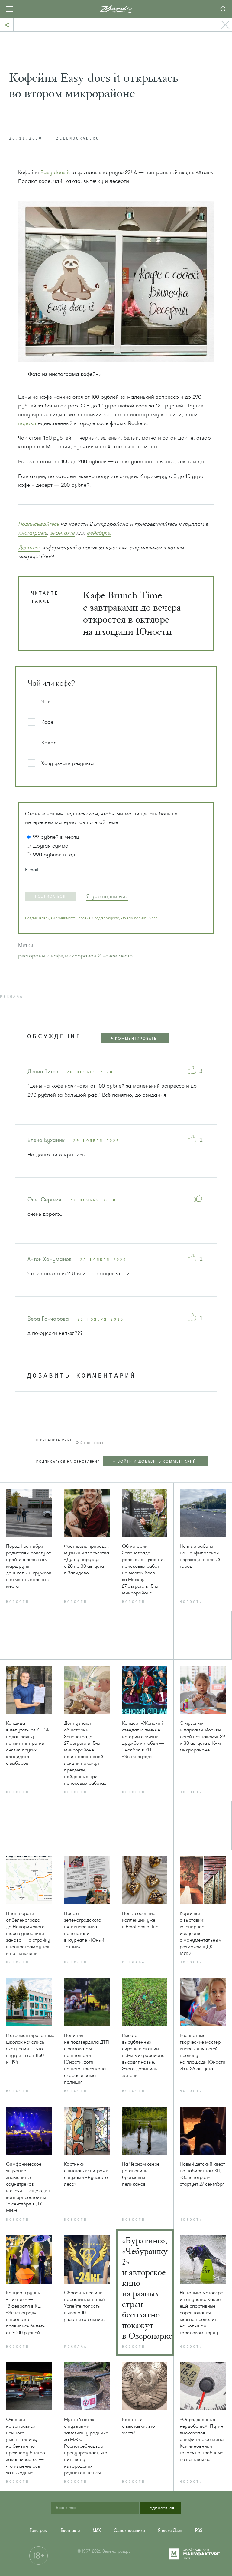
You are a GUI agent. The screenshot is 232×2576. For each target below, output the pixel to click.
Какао (49, 743)
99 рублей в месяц (56, 837)
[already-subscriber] (107, 896)
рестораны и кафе (41, 956)
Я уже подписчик (107, 896)
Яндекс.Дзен (170, 2530)
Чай (46, 701)
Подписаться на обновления (68, 1462)
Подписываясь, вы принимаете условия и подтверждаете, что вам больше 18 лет (91, 918)
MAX (97, 2530)
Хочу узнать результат (69, 763)
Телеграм (39, 2530)
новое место (118, 956)
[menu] (158, 1462)
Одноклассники (129, 2530)
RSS (199, 2530)
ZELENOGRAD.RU (78, 139)
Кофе (47, 722)
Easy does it (55, 172)
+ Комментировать (134, 1039)
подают (27, 423)
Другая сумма (51, 846)
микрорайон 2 (83, 956)
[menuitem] (39, 2530)
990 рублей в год (54, 855)
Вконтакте (70, 2530)
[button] (50, 897)
